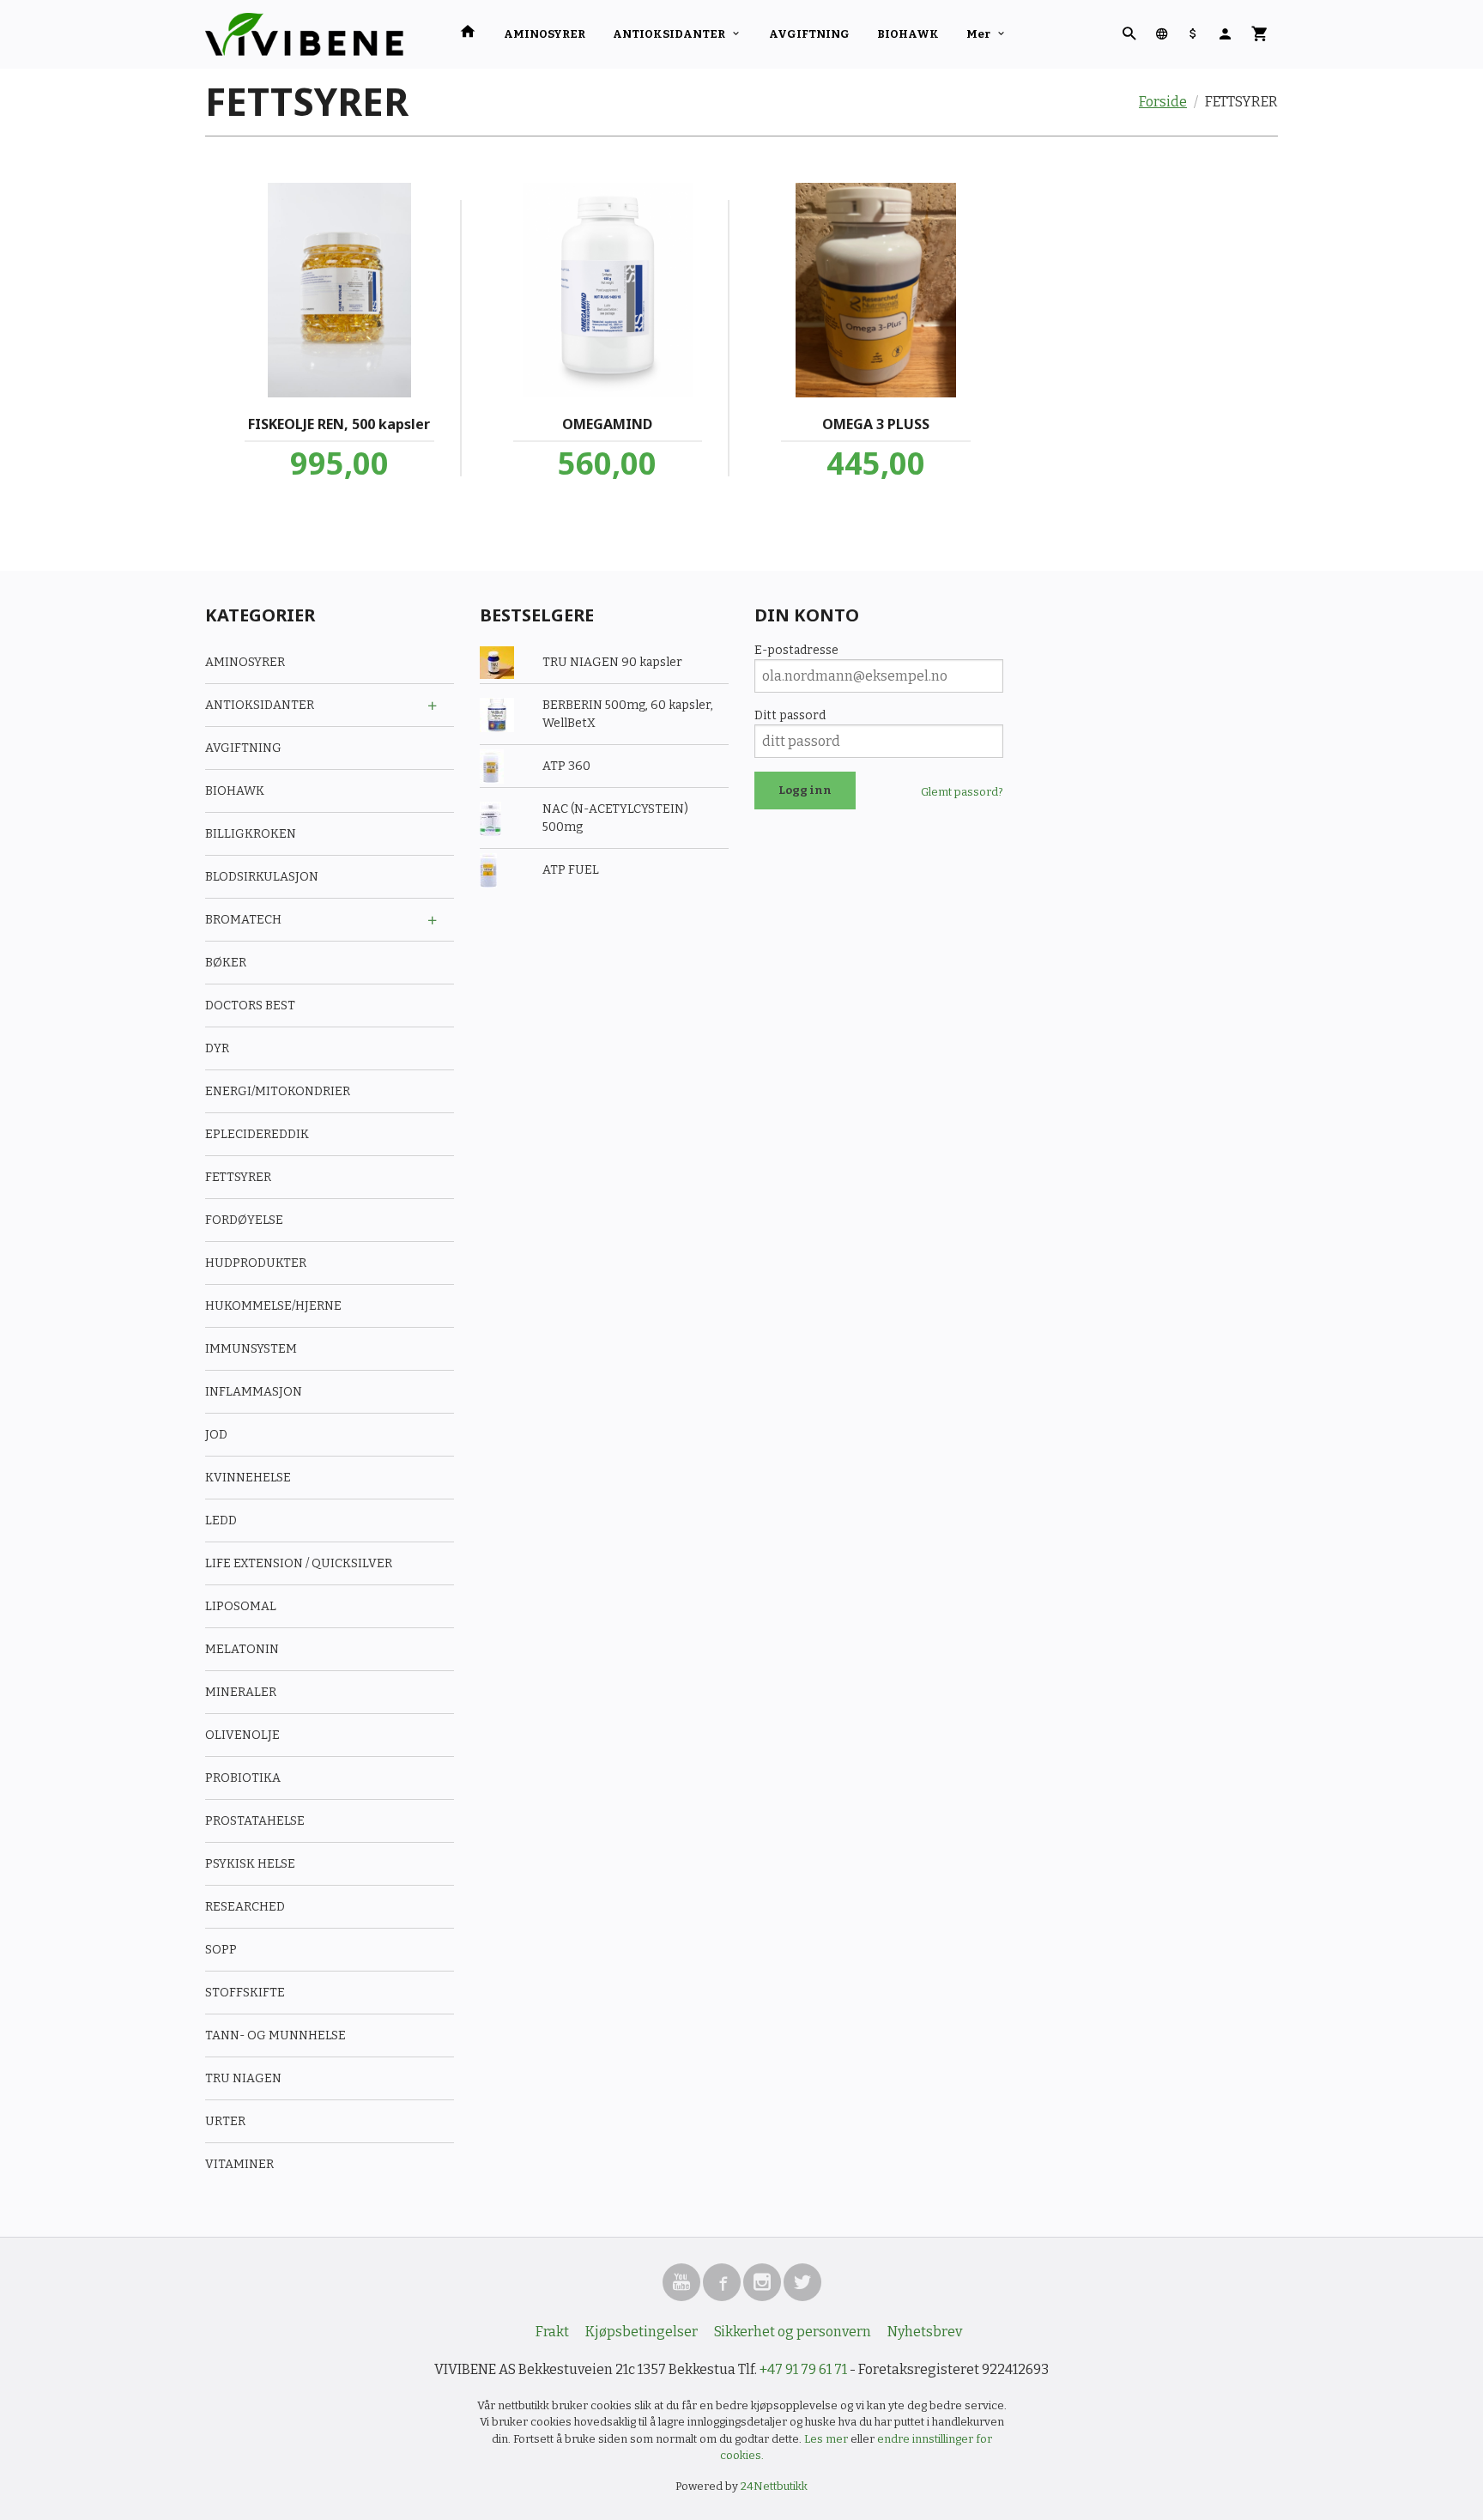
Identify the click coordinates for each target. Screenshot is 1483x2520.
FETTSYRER (238, 1177)
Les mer (827, 2439)
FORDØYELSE (244, 1220)
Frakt (552, 2332)
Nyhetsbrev (925, 2332)
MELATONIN (242, 1649)
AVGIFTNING (809, 34)
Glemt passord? (962, 792)
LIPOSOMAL (241, 1606)
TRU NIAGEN (243, 2078)
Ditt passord (790, 715)
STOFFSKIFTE (245, 1993)
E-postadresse (796, 650)
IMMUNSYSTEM (251, 1349)
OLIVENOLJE (242, 1735)
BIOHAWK (908, 34)
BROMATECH (243, 920)
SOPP (221, 1950)
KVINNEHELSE (248, 1478)
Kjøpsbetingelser (642, 2332)
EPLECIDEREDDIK (257, 1134)
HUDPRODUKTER (256, 1263)
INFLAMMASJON (254, 1392)
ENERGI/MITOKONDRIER (278, 1091)
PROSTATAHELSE (255, 1821)
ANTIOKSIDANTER (669, 34)
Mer (978, 34)
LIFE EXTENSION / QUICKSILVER (299, 1563)
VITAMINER (239, 2164)
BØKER (226, 963)
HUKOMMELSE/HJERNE (273, 1306)
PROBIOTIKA (243, 1778)
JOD (216, 1435)
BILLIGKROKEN (251, 834)
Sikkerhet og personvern (793, 2332)
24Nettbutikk (774, 2486)
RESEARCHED (245, 1907)
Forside (1163, 102)
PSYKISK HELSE (250, 1864)
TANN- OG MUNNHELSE (275, 2035)
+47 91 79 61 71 (803, 2369)
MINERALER (241, 1692)
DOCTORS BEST (250, 1006)
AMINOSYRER (545, 34)
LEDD (221, 1520)
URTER (225, 2121)
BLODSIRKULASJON (262, 877)
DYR (217, 1048)
